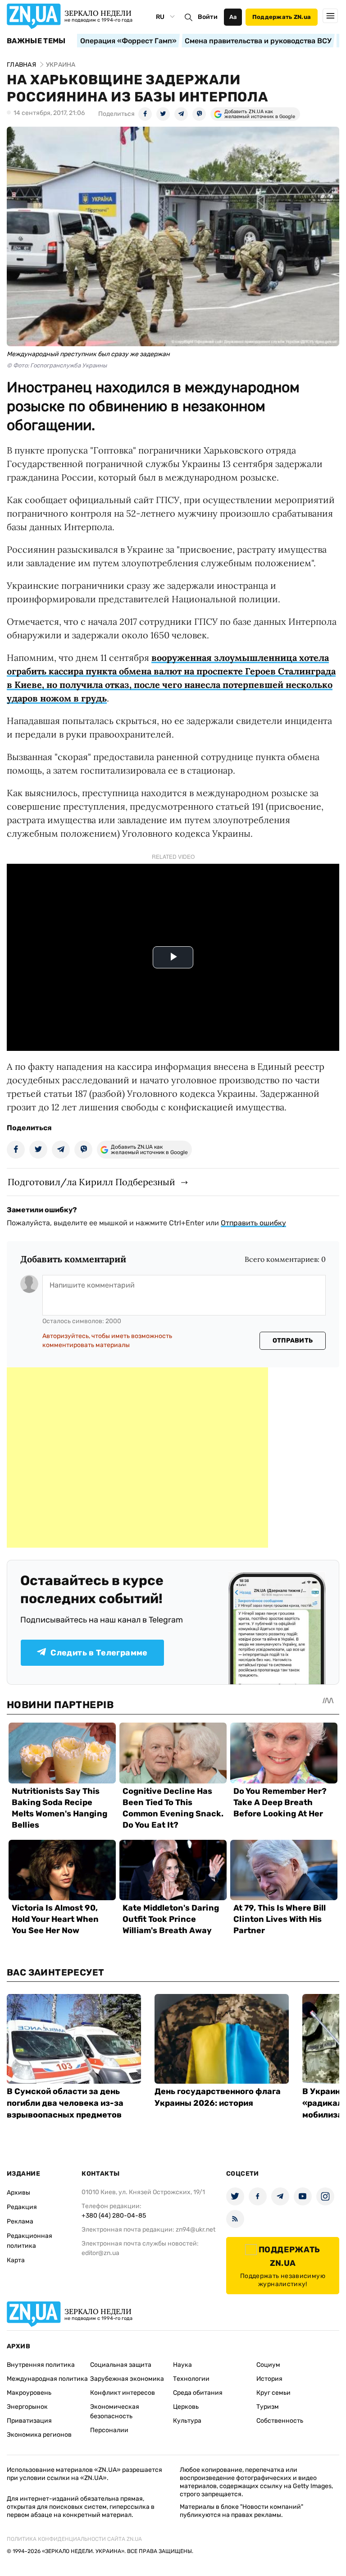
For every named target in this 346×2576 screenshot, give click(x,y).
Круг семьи (273, 2393)
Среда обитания (198, 2393)
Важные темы (36, 41)
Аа (233, 17)
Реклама (20, 2221)
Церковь (186, 2407)
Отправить (293, 1341)
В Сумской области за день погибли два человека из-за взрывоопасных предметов (65, 2103)
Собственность (280, 2421)
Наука (182, 2365)
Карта (16, 2260)
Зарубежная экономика (127, 2379)
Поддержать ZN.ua (282, 17)
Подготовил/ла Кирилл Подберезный (91, 1182)
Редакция (22, 2207)
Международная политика (47, 2379)
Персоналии (109, 2430)
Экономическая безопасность (115, 2411)
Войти (208, 17)
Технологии (191, 2379)
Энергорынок (27, 2407)
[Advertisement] (137, 1458)
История (269, 2379)
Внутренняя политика (41, 2365)
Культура (187, 2421)
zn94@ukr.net (196, 2230)
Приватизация (29, 2421)
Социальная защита (121, 2365)
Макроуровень (29, 2393)
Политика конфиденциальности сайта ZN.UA (74, 2539)
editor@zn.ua (100, 2253)
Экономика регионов (39, 2435)
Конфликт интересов (123, 2393)
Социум (268, 2365)
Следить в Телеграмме (99, 1653)
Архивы (18, 2193)
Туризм (268, 2407)
